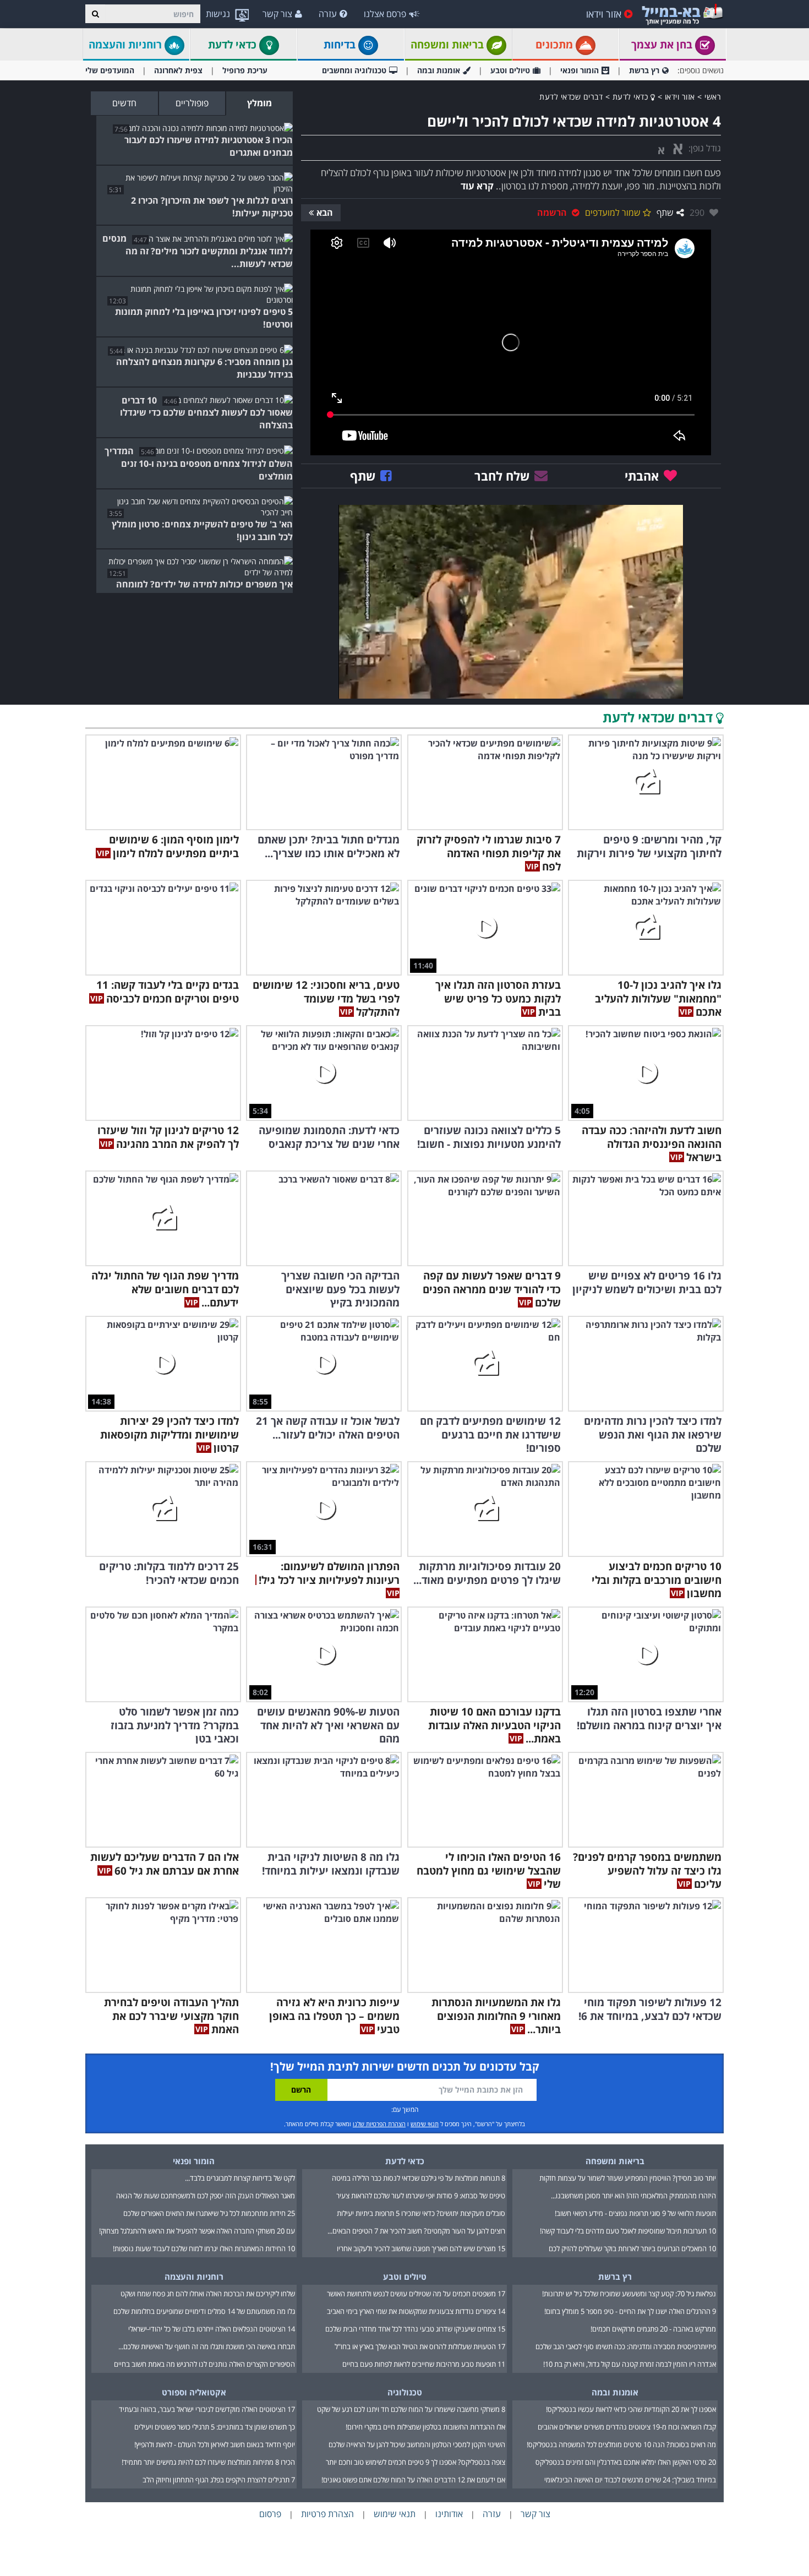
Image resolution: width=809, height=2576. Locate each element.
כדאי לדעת (234, 45)
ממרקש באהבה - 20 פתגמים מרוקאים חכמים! (653, 2329)
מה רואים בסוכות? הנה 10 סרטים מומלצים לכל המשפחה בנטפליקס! (621, 2444)
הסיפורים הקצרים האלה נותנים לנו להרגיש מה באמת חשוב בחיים (204, 2364)
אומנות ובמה (439, 70)
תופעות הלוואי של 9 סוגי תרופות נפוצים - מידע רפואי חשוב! (635, 2213)
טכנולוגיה (405, 2392)
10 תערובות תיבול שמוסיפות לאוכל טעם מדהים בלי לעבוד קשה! (628, 2231)
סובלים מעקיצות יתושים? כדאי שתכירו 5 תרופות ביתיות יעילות (421, 2213)
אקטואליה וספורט (194, 2392)
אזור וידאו (604, 14)
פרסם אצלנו (385, 14)
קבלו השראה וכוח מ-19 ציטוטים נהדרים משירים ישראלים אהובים (627, 2427)
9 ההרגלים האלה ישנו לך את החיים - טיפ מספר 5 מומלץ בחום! (630, 2311)
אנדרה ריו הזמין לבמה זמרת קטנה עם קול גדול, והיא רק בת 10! (630, 2364)
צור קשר (277, 14)
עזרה (328, 14)
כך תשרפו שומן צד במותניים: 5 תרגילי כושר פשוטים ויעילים (215, 2427)
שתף (665, 213)
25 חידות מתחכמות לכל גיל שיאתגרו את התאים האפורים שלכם (209, 2213)
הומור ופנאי (580, 70)
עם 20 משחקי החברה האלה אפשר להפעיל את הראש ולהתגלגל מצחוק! (197, 2231)
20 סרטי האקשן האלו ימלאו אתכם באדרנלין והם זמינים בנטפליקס (626, 2462)
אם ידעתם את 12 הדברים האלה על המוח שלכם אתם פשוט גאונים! (413, 2480)
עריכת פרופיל (245, 70)
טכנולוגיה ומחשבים (354, 70)
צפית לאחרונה (178, 70)
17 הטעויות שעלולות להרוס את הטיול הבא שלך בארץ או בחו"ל (420, 2346)
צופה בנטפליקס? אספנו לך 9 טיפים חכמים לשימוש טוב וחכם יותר (416, 2462)
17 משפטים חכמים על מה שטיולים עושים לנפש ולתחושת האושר (416, 2294)
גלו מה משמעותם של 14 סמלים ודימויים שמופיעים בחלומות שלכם (204, 2311)
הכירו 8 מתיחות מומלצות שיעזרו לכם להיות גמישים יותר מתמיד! (208, 2462)
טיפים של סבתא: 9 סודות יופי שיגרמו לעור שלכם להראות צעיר (421, 2196)
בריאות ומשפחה (449, 45)
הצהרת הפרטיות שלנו (379, 2124)
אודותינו (449, 2514)
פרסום (270, 2514)
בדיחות (341, 45)
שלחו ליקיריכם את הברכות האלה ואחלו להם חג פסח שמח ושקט (208, 2294)
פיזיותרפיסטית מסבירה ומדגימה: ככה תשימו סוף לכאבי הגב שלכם (626, 2346)
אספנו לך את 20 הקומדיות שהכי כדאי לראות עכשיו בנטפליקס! (631, 2409)
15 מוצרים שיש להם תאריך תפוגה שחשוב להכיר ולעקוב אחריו (421, 2248)
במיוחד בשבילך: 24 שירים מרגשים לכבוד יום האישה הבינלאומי (630, 2480)
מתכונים (556, 45)
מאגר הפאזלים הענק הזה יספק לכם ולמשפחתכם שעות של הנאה (206, 2196)
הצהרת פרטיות (327, 2514)
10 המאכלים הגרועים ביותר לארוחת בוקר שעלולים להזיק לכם (632, 2248)
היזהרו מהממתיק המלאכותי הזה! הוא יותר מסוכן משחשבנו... (633, 2196)
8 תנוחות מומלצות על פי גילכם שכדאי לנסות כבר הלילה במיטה (419, 2178)
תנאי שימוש (425, 2124)
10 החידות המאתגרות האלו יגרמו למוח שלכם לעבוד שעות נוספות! (204, 2248)
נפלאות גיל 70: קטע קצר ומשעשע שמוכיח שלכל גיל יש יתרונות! (629, 2294)
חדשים (124, 103)
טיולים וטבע (510, 70)
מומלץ (259, 103)
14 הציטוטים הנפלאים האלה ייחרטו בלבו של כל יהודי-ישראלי (212, 2329)
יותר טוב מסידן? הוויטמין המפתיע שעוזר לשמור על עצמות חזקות (628, 2178)
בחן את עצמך (663, 45)
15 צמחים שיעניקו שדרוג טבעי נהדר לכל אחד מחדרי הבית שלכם (415, 2329)
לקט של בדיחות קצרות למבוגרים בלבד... (240, 2178)
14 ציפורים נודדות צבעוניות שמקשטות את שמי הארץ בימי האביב (416, 2311)
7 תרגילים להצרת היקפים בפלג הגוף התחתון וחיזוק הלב (219, 2480)
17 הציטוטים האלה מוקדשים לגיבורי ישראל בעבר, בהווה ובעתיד (207, 2409)
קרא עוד (477, 186)
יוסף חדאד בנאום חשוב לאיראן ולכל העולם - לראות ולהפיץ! (215, 2444)
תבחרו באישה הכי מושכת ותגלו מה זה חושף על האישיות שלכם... (207, 2346)
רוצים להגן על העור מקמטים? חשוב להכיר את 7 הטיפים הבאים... (416, 2231)
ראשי (713, 97)
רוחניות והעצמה (127, 45)
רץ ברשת (644, 70)
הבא (325, 213)
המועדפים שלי (110, 70)
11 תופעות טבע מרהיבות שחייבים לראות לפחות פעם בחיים (424, 2364)
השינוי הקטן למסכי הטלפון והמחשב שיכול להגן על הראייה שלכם (417, 2444)
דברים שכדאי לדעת (571, 97)
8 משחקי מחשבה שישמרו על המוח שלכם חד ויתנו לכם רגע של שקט (411, 2409)
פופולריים (192, 103)
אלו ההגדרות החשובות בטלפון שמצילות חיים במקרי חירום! (425, 2427)
